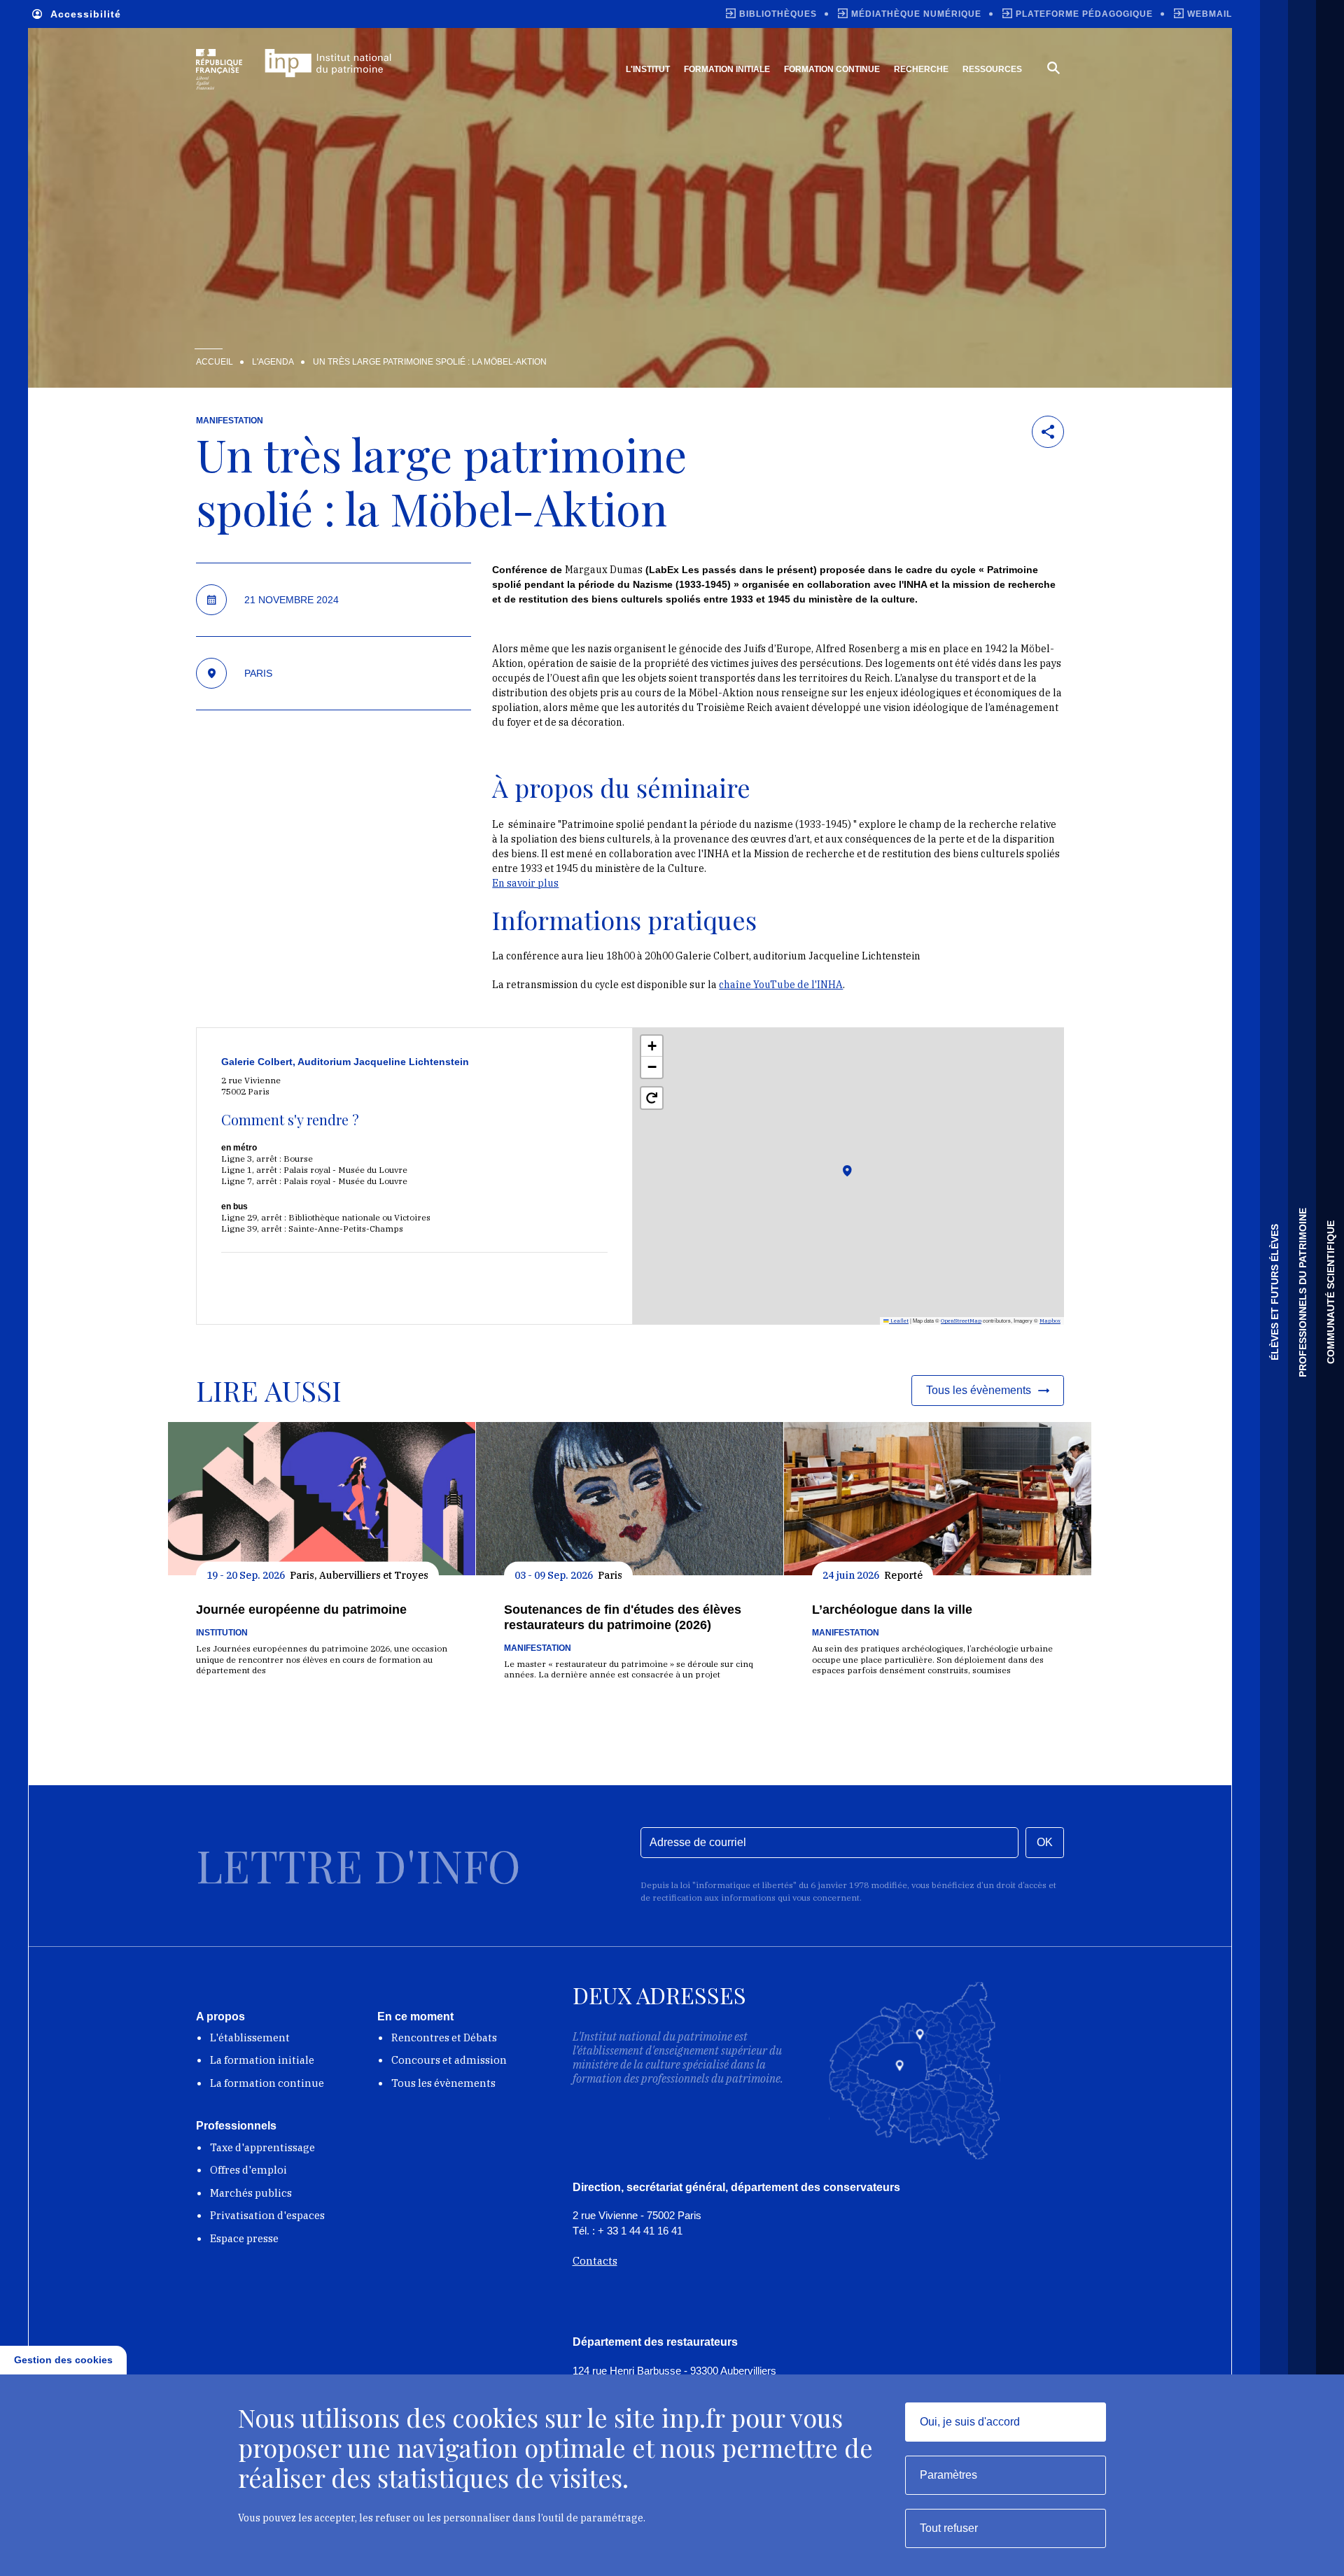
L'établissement (250, 2037)
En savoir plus (525, 883)
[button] (864, 1189)
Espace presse (244, 2238)
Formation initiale (727, 69)
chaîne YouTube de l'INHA (781, 985)
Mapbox (1050, 1321)
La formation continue (267, 2083)
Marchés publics (251, 2193)
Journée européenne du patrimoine (301, 1610)
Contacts (595, 2261)
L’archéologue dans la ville (892, 1610)
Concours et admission (449, 2060)
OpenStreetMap (961, 1321)
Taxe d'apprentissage (262, 2147)
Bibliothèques (778, 14)
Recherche (921, 69)
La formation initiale (262, 2060)
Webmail (1210, 14)
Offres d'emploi (248, 2170)
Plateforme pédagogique (1084, 14)
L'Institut (648, 69)
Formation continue (832, 69)
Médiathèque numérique (916, 14)
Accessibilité (86, 14)
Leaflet (899, 1321)
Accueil (215, 362)
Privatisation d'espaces (267, 2215)
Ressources (992, 69)
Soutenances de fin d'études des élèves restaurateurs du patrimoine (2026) (623, 1617)
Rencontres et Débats (444, 2037)
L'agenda (273, 362)
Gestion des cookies (63, 2360)
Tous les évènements (443, 2083)
